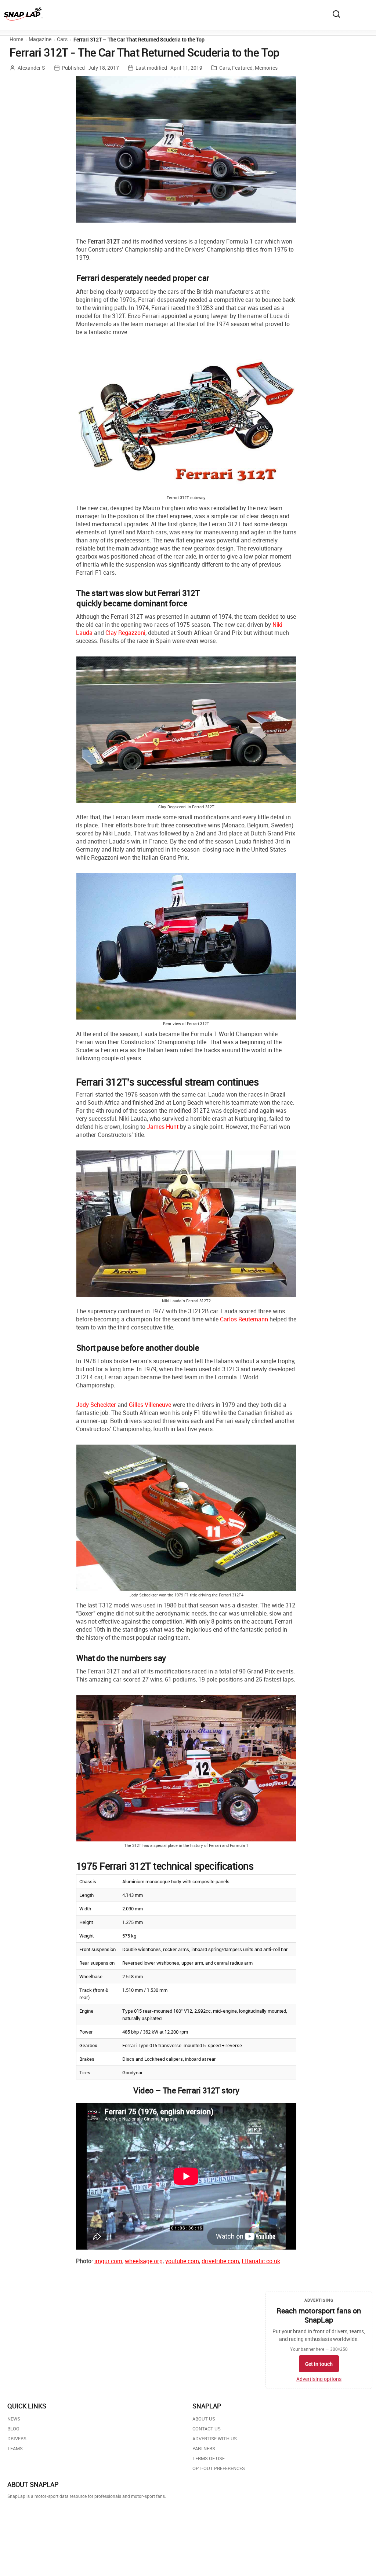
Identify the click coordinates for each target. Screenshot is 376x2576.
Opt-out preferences (219, 2468)
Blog (13, 2429)
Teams (15, 2448)
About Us (204, 2419)
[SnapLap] (23, 14)
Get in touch (319, 2364)
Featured (242, 68)
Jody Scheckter (96, 1405)
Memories (266, 68)
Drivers (17, 2438)
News (14, 2419)
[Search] (336, 14)
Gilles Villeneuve (150, 1405)
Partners (204, 2448)
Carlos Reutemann (244, 1319)
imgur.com (108, 2261)
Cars (62, 39)
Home (16, 39)
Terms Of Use (209, 2458)
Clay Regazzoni (125, 633)
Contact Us (207, 2429)
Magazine (40, 39)
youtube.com (182, 2261)
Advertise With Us (215, 2438)
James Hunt (163, 1127)
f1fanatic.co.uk (261, 2261)
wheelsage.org (144, 2261)
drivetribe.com (220, 2261)
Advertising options (319, 2379)
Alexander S (31, 68)
